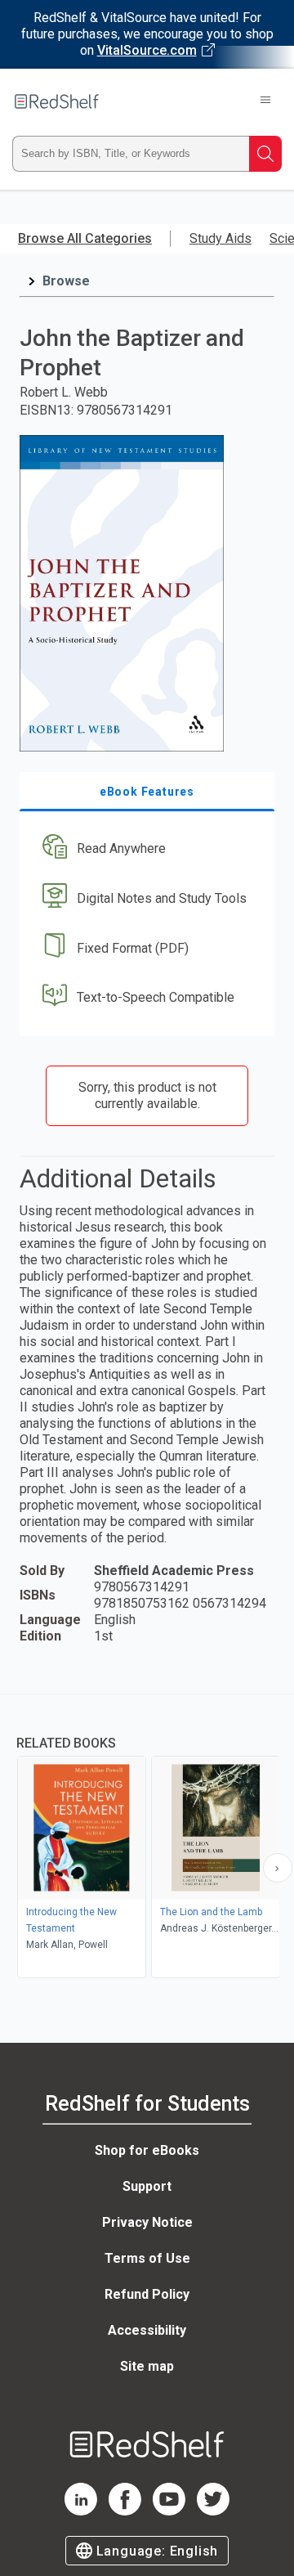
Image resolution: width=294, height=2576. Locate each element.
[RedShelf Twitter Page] (213, 2511)
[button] (145, 849)
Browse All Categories (85, 238)
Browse (66, 281)
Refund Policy (147, 2294)
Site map (147, 2366)
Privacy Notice (147, 2222)
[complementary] (147, 1838)
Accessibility (147, 2330)
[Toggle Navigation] (265, 101)
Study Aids (220, 238)
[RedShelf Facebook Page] (125, 2511)
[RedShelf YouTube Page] (169, 2511)
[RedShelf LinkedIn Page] (81, 2511)
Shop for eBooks (147, 2150)
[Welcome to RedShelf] (57, 101)
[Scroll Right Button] (278, 1868)
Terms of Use (147, 2258)
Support (147, 2186)
